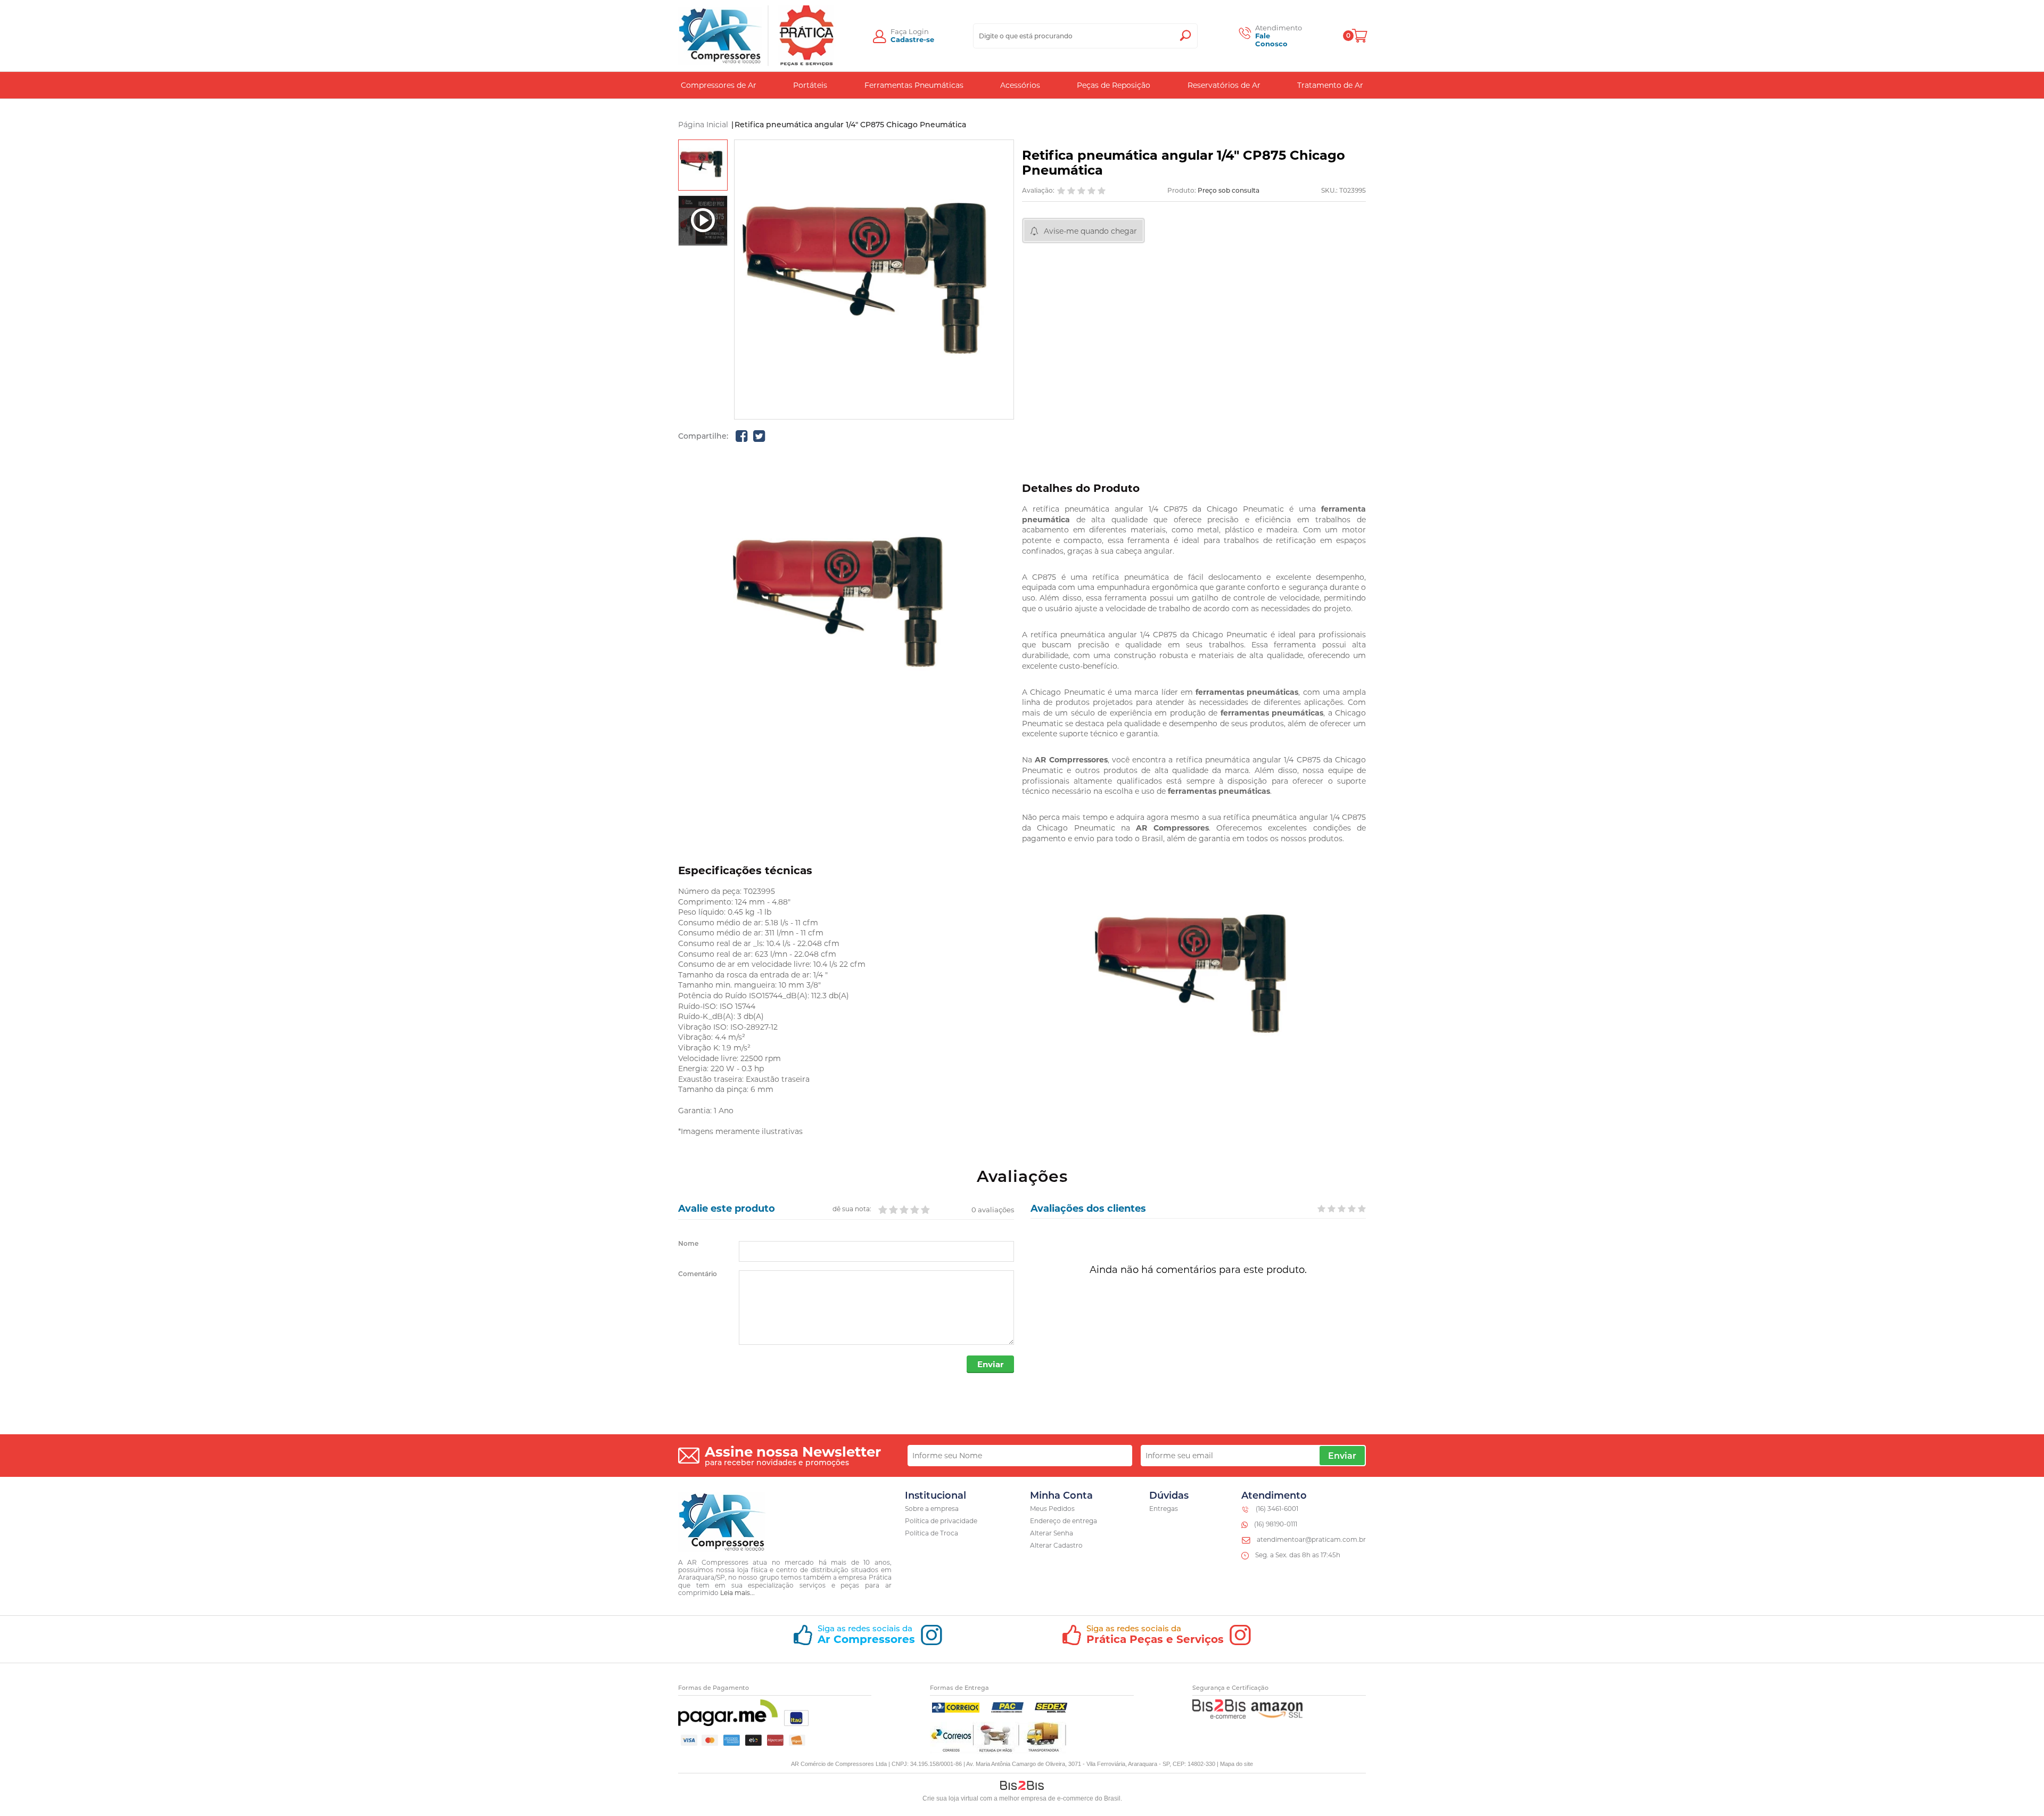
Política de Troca (932, 1533)
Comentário (698, 1274)
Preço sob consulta (1229, 190)
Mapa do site (1237, 1764)
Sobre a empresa (932, 1509)
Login (919, 31)
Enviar (990, 1364)
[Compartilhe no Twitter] (759, 436)
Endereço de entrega (1064, 1521)
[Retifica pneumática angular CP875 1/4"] (703, 165)
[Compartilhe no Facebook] (741, 436)
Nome (688, 1244)
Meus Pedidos (1052, 1509)
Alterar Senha (1052, 1533)
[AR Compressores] (720, 36)
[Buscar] (1185, 36)
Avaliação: (1038, 191)
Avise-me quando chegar (1090, 231)
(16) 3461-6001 (1277, 1509)
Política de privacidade (941, 1521)
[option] (703, 165)
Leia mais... (737, 1593)
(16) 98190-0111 (1276, 1524)
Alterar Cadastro (1056, 1545)
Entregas (1164, 1509)
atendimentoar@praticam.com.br (1311, 1539)
